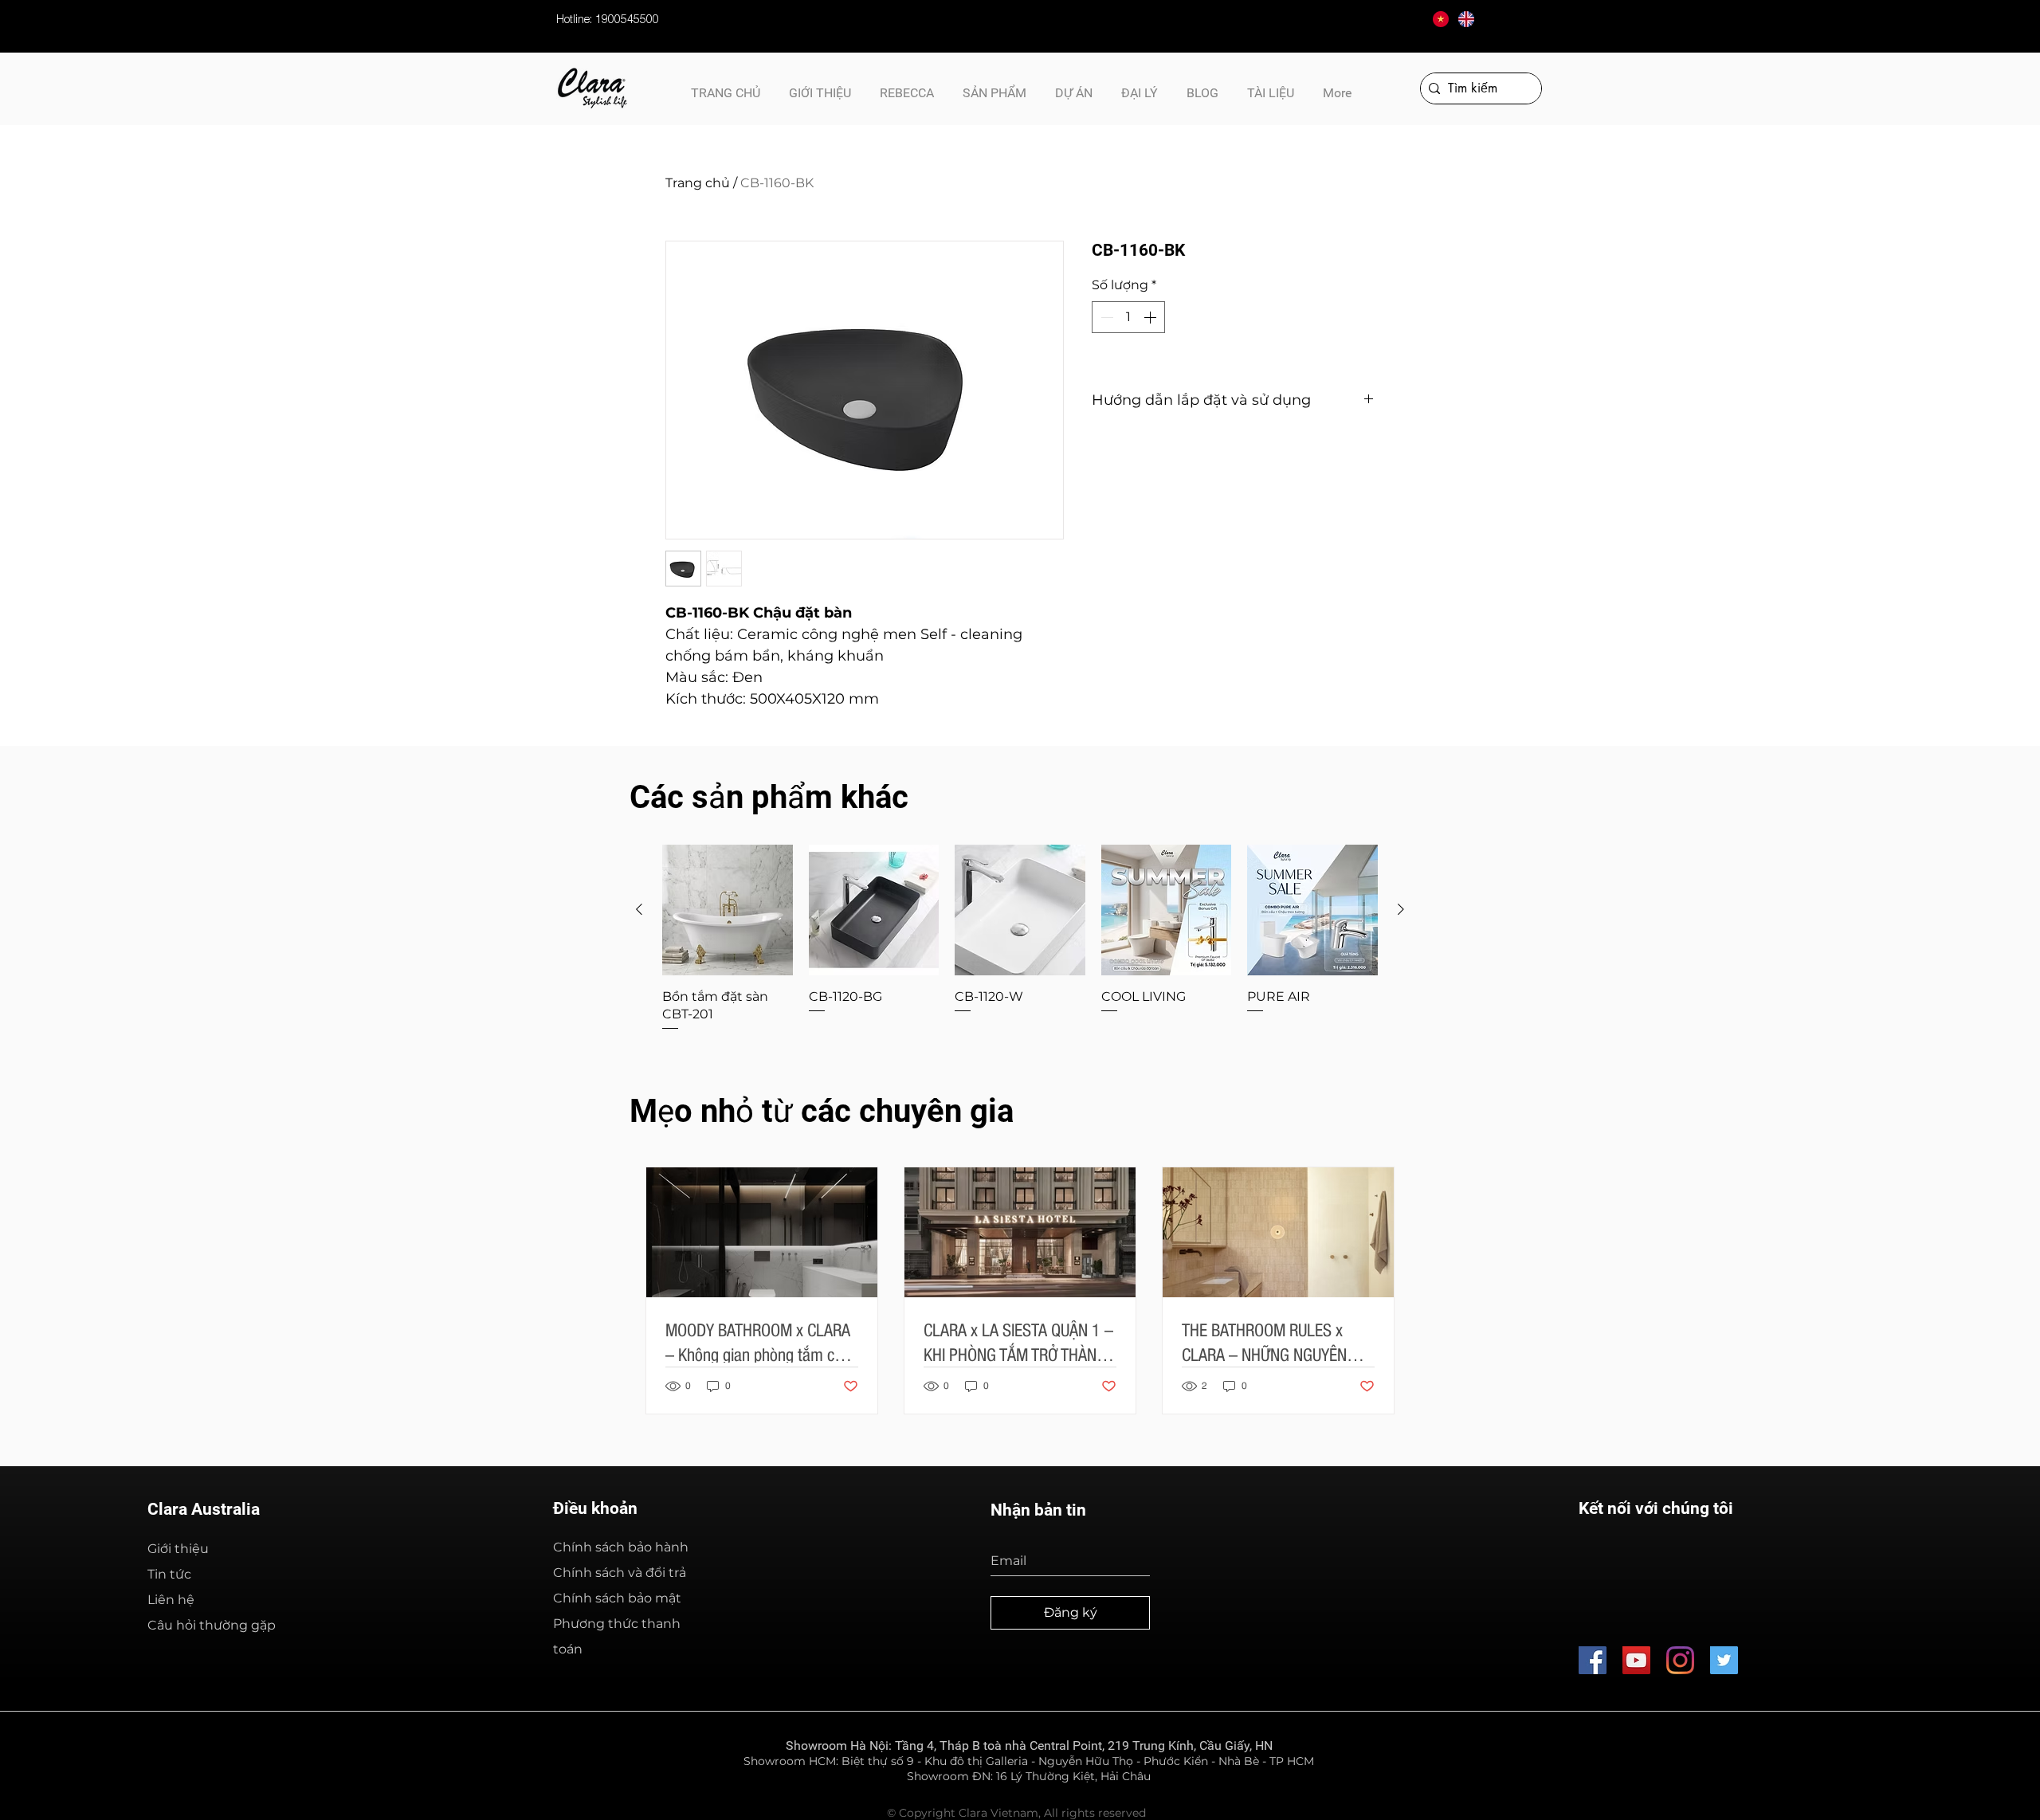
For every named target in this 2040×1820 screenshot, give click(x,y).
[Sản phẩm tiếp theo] (1401, 909)
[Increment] (1151, 317)
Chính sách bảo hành (621, 1547)
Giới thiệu (178, 1549)
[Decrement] (1105, 317)
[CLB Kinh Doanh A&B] (1724, 1660)
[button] (1271, 86)
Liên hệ (171, 1600)
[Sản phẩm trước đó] (639, 909)
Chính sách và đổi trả (620, 1573)
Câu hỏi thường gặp (212, 1625)
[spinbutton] (1128, 317)
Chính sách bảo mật (617, 1598)
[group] (1020, 939)
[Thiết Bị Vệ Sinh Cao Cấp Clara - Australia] (1636, 1660)
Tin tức (169, 1574)
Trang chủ (698, 183)
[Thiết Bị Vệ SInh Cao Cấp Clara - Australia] (1593, 1660)
